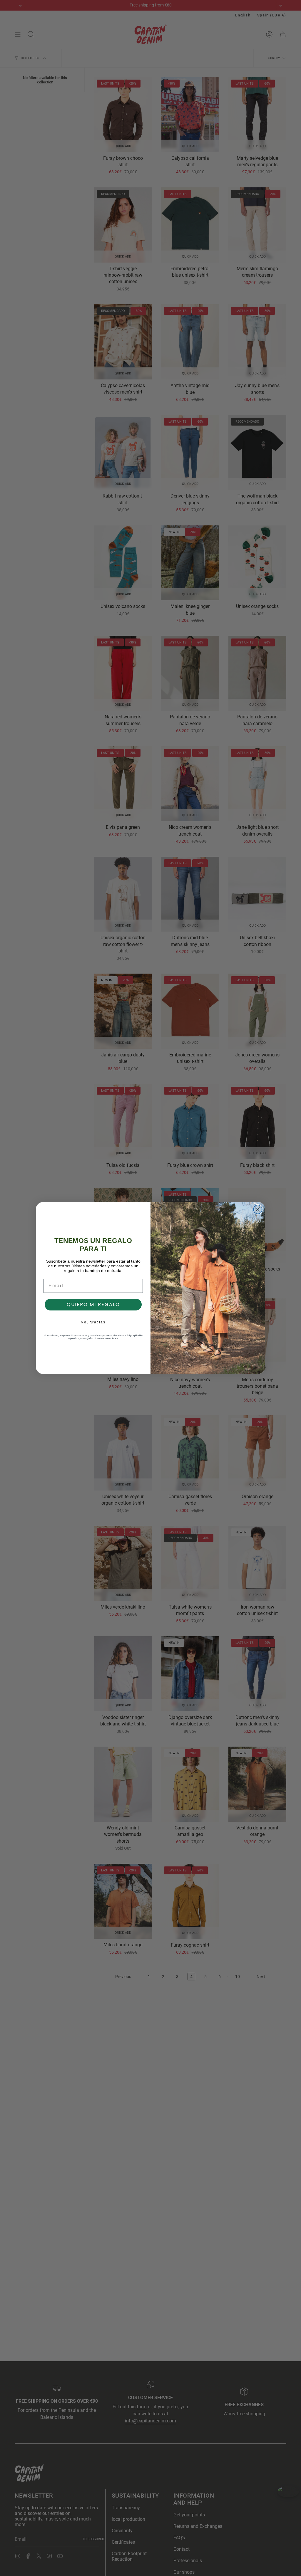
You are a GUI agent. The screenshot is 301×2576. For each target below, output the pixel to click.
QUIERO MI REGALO (93, 1304)
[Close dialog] (258, 1209)
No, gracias (93, 1322)
